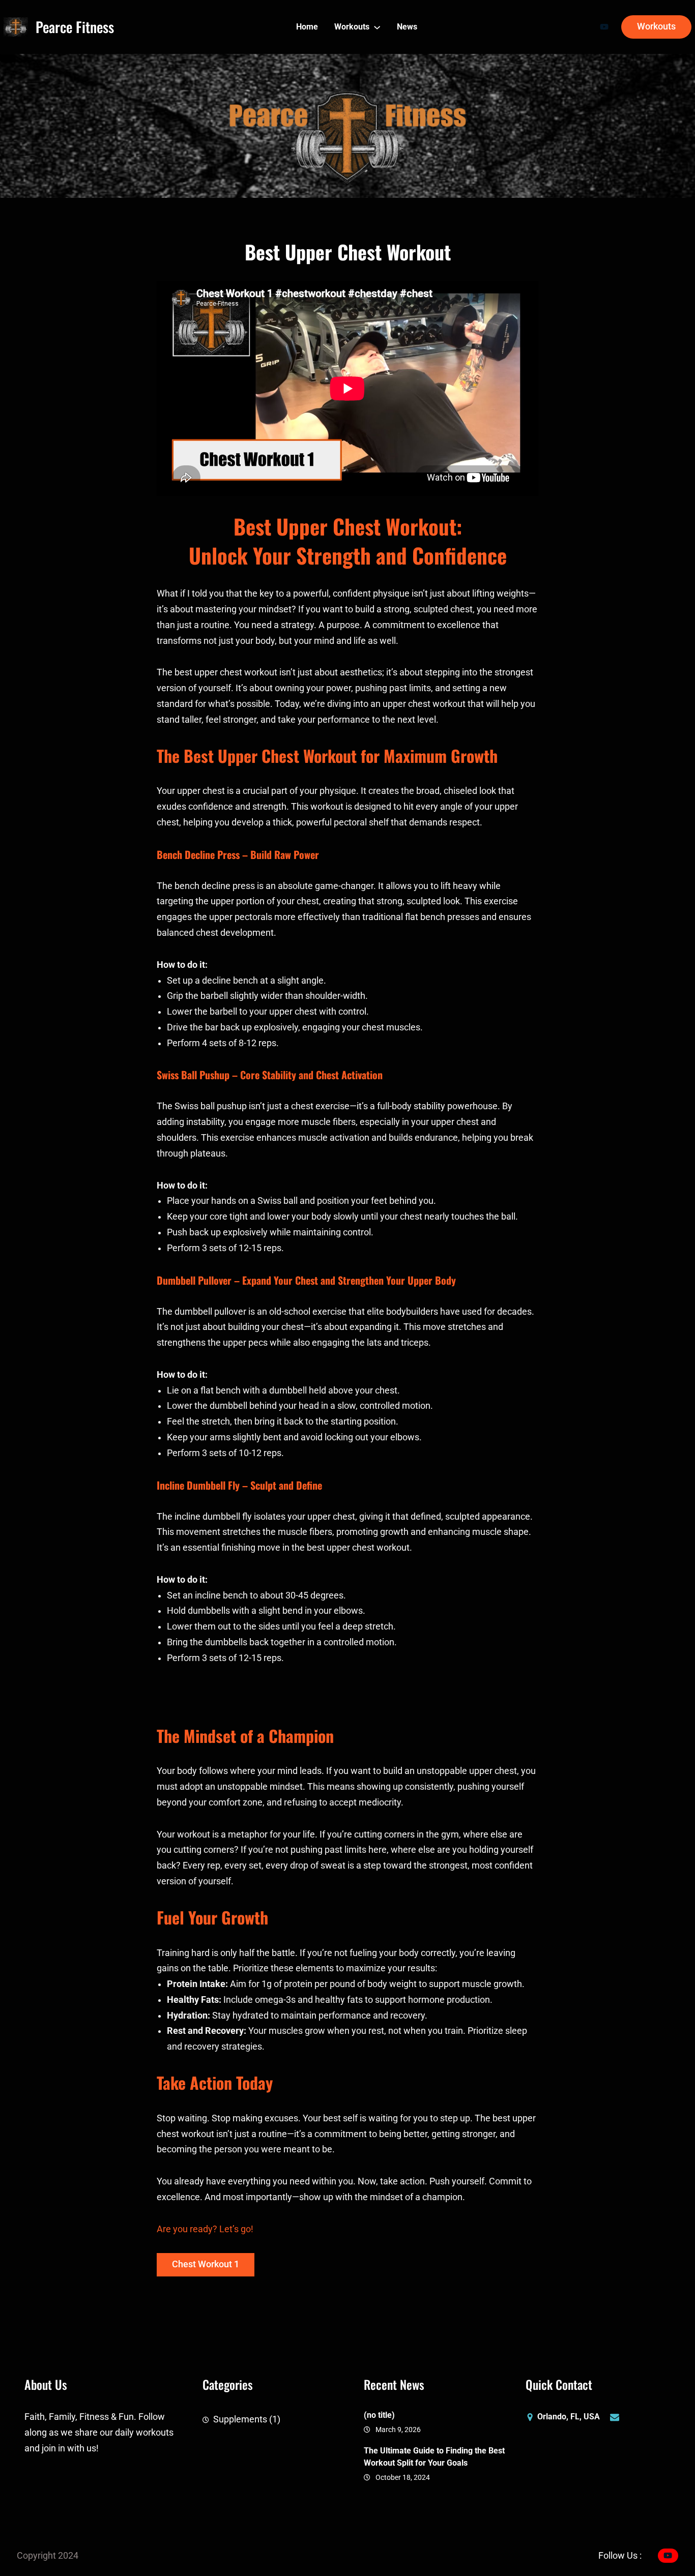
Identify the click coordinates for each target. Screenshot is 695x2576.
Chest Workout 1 (206, 2264)
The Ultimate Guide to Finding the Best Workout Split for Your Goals (434, 2457)
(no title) (379, 2415)
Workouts (656, 26)
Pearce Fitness (75, 27)
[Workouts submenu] (377, 27)
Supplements (240, 2419)
